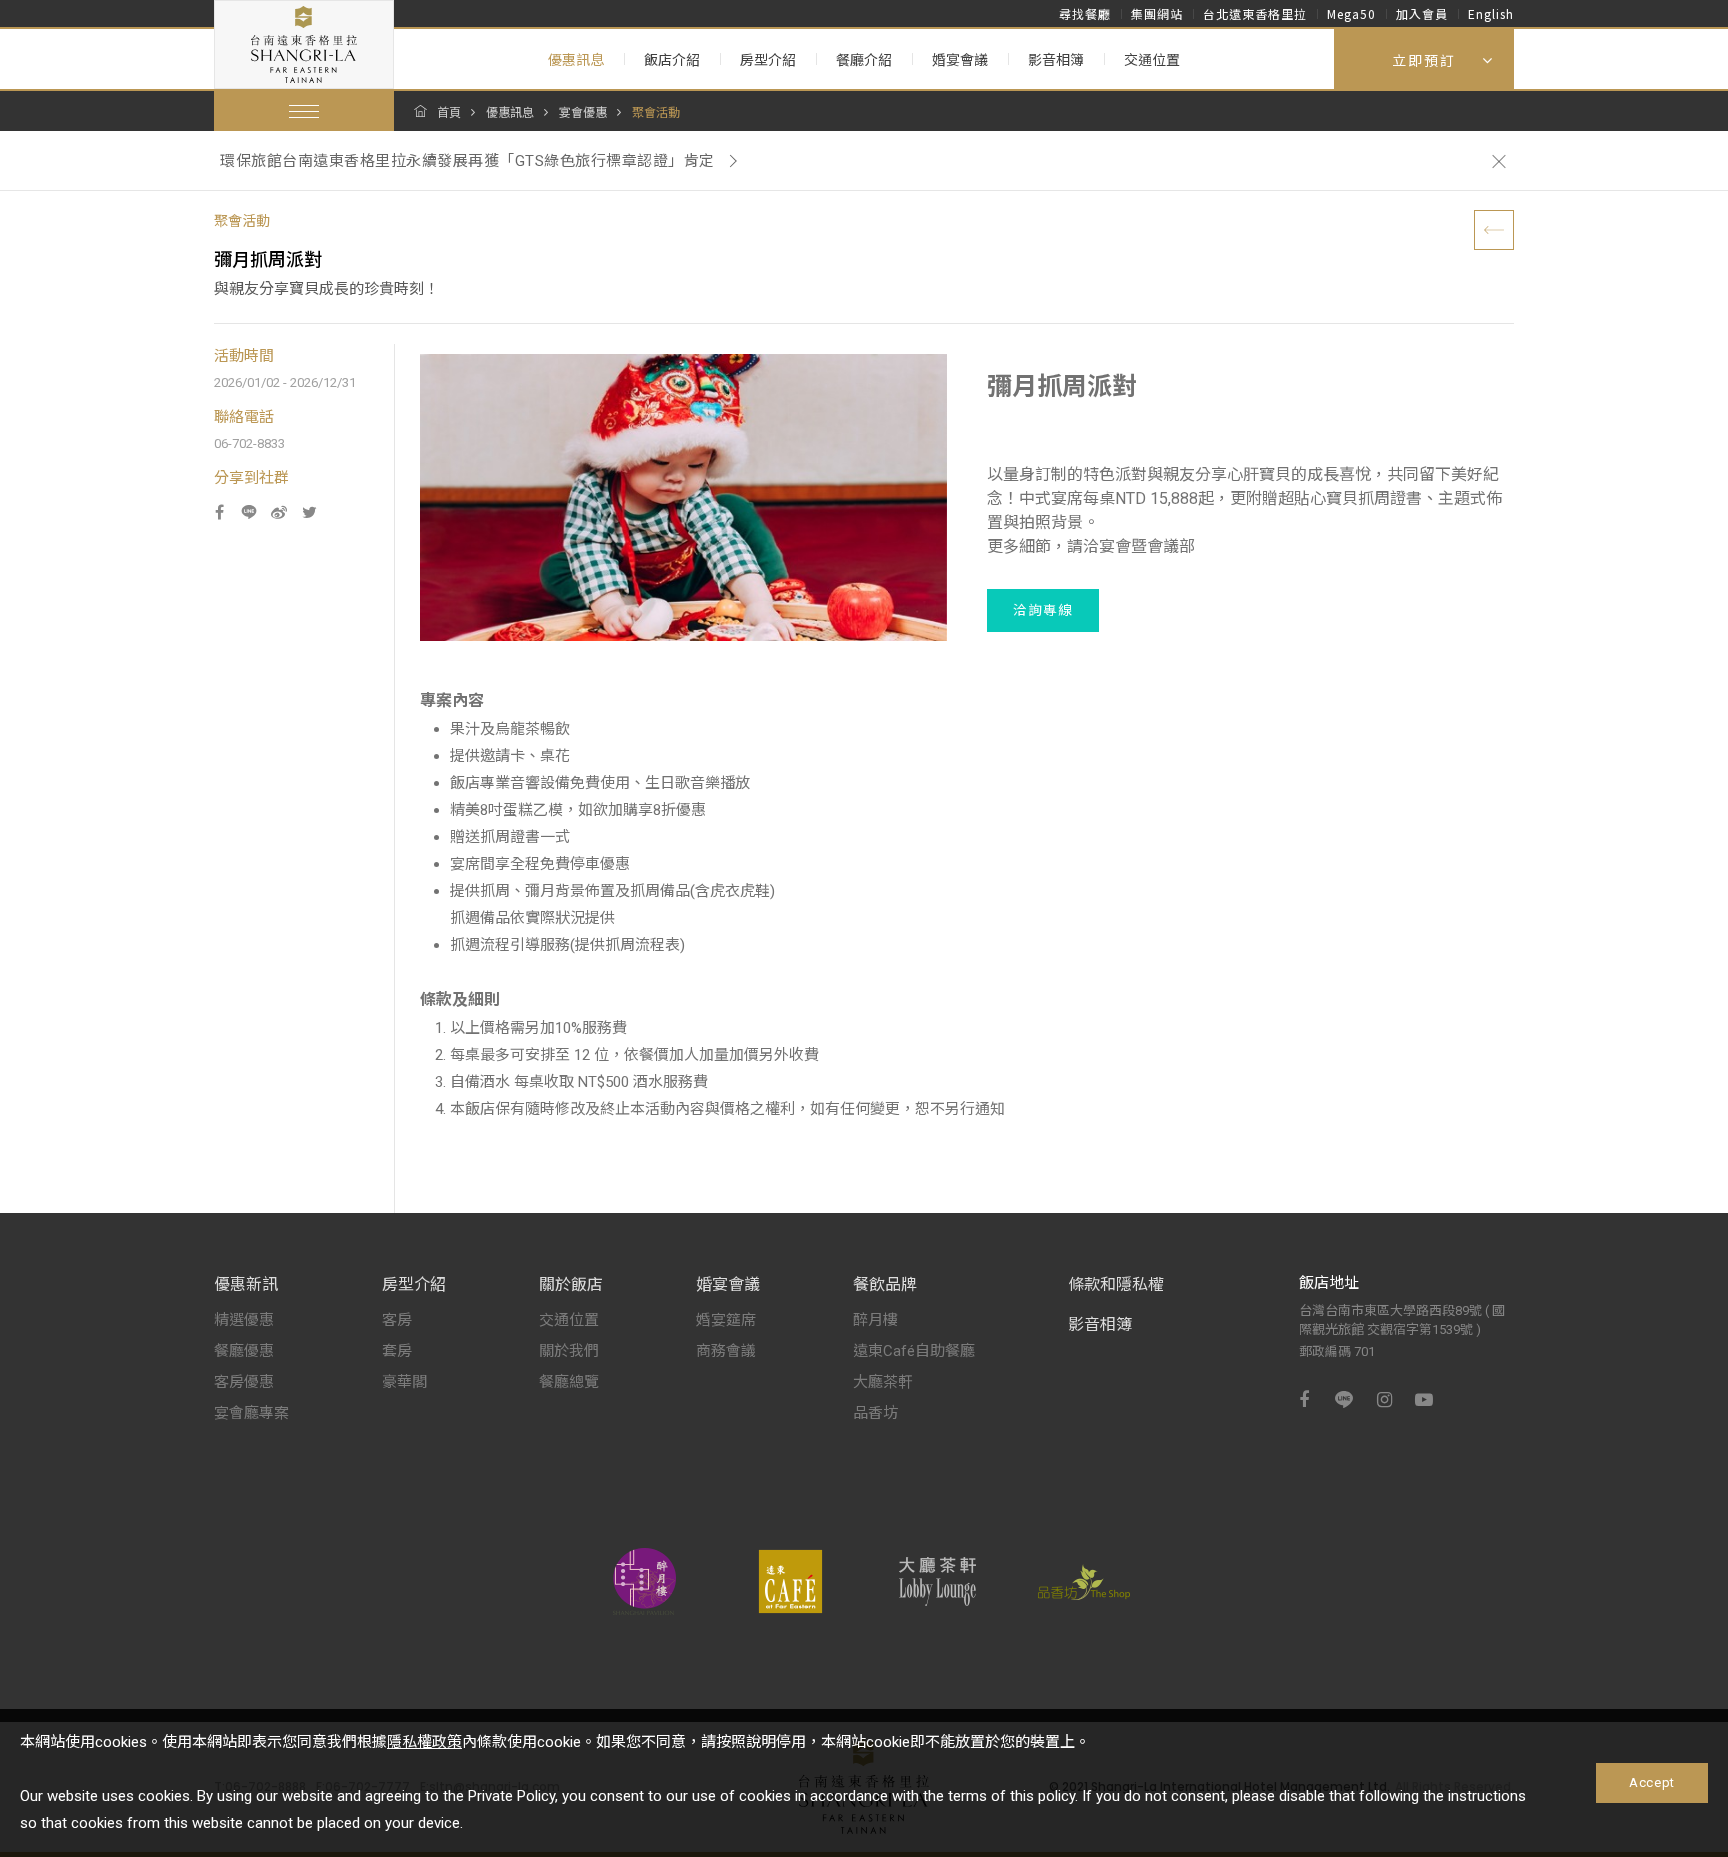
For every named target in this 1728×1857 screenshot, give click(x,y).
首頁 (449, 113)
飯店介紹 (672, 60)
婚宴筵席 (726, 1320)
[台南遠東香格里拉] (304, 44)
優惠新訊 (246, 1284)
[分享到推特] (309, 512)
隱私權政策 (424, 1742)
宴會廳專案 (251, 1413)
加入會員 (1422, 13)
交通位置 (1152, 60)
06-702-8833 (249, 443)
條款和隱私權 (1116, 1284)
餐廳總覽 (569, 1382)
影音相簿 (1056, 60)
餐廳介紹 (864, 60)
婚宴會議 (960, 60)
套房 (397, 1351)
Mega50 (1351, 13)
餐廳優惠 (244, 1351)
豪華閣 (404, 1382)
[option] (841, 161)
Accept (1652, 1782)
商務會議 (726, 1351)
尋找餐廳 (1085, 13)
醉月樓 (875, 1320)
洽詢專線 (1043, 610)
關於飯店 (571, 1284)
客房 (397, 1320)
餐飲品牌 (885, 1284)
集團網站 (1157, 13)
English (1491, 13)
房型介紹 (768, 60)
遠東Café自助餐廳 (914, 1351)
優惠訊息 (576, 60)
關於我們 (569, 1351)
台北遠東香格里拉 (1255, 13)
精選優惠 (244, 1320)
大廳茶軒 (883, 1382)
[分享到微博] (279, 512)
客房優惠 (244, 1382)
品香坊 (875, 1413)
